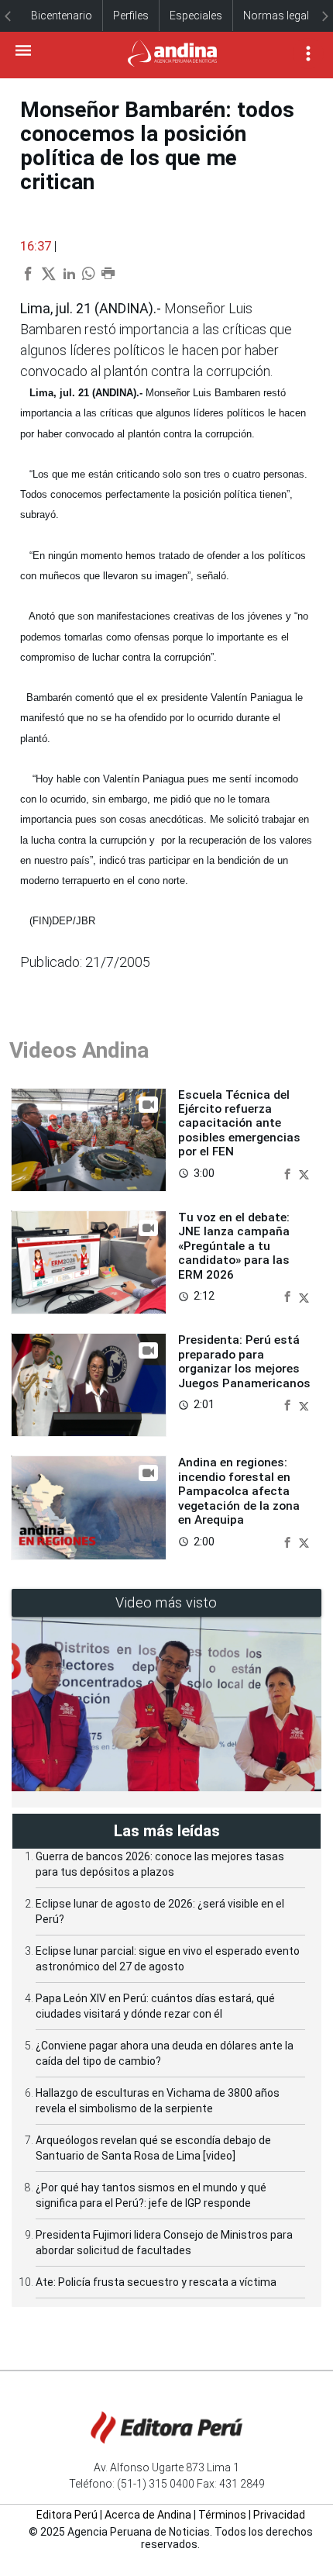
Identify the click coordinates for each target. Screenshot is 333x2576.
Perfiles (131, 16)
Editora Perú (67, 2515)
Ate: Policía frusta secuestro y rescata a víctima (156, 2282)
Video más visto (166, 1602)
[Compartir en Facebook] (289, 1173)
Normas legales (282, 16)
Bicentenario (62, 16)
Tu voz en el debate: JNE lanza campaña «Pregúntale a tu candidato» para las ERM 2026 (234, 1246)
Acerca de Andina (148, 2515)
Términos (222, 2515)
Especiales (196, 16)
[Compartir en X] (304, 1173)
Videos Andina (79, 1050)
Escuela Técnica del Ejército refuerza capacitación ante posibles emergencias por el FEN (239, 1124)
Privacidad (279, 2515)
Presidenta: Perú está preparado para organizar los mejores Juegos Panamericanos (244, 1361)
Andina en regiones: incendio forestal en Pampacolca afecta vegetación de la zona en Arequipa (239, 1491)
